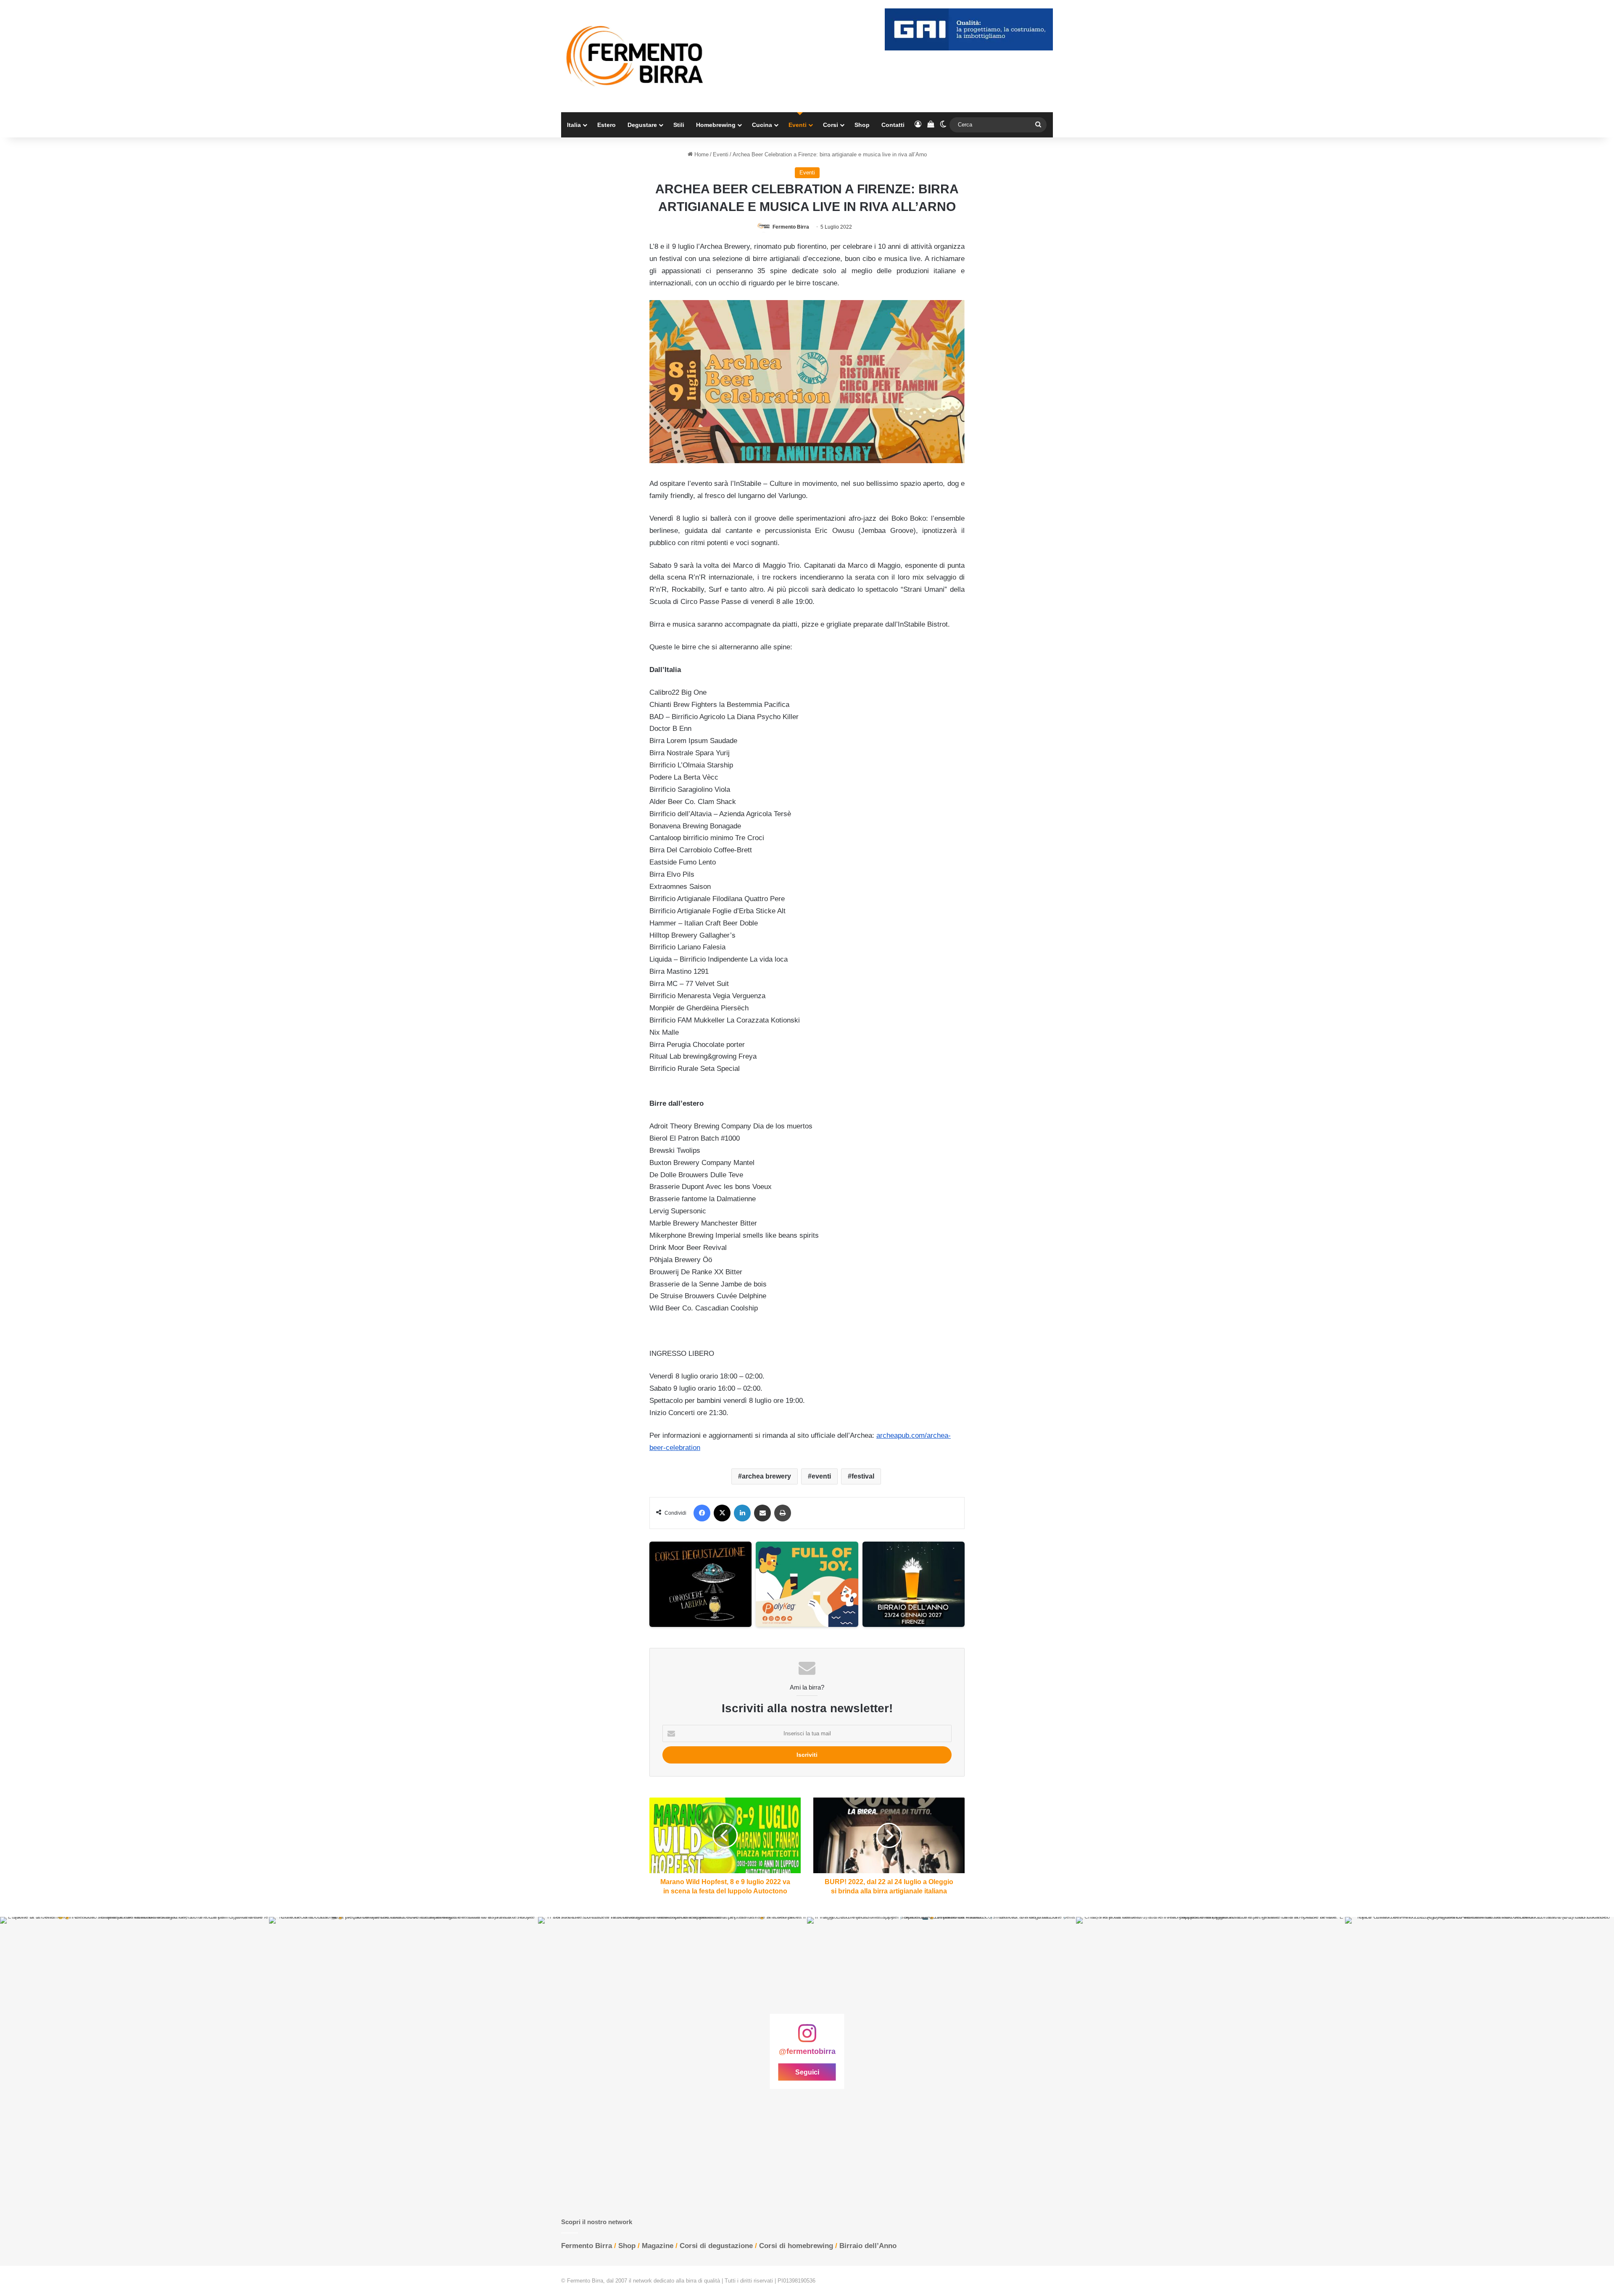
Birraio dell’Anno (868, 2246)
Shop (862, 125)
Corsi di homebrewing (796, 2246)
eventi (821, 1476)
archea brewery (766, 1476)
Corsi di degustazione (716, 2246)
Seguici (807, 2072)
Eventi (798, 125)
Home (701, 154)
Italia (574, 125)
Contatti (893, 125)
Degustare (642, 125)
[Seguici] (807, 2038)
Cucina (762, 125)
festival (863, 1476)
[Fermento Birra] (636, 56)
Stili (679, 125)
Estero (607, 125)
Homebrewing (716, 125)
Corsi (831, 125)
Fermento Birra (791, 227)
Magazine (658, 2246)
